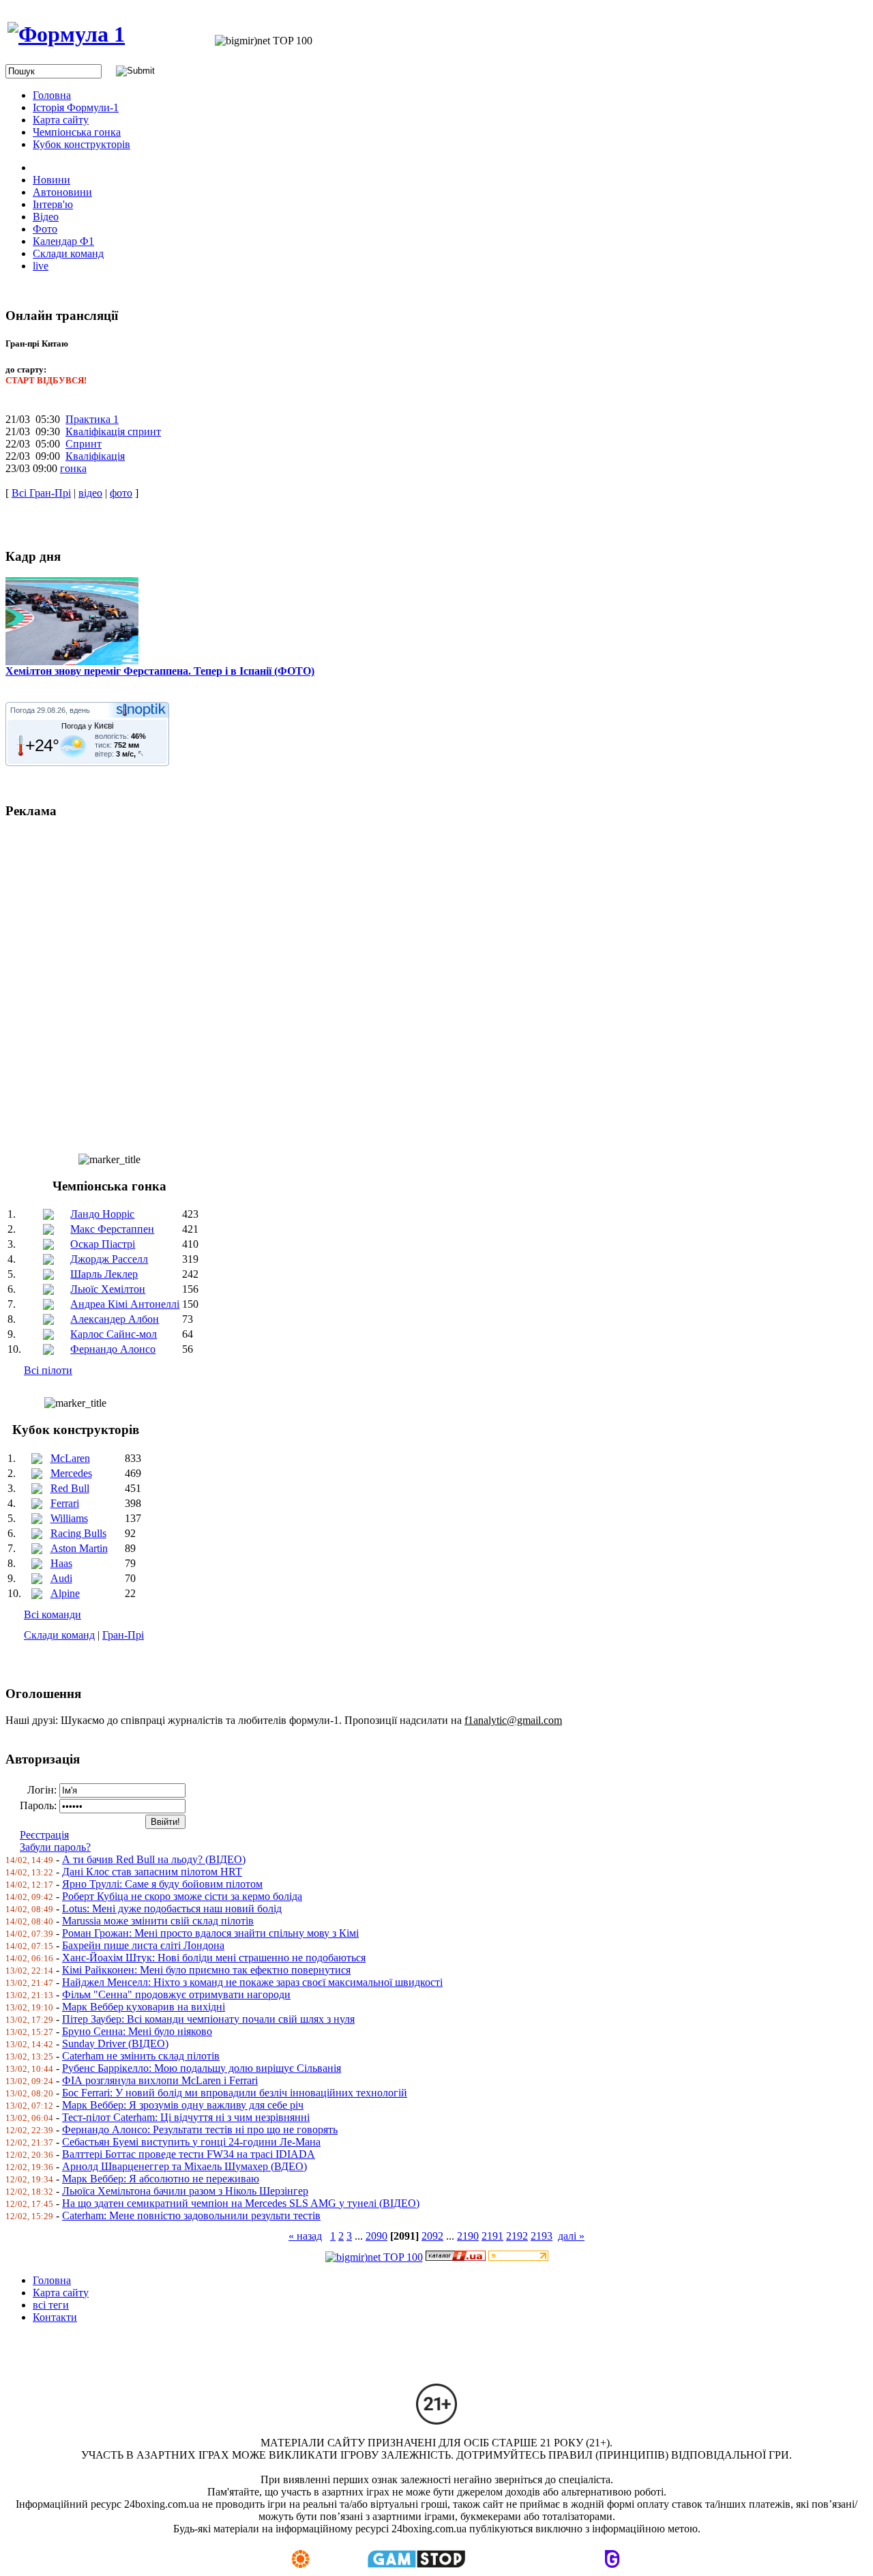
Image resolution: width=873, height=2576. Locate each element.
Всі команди (53, 1614)
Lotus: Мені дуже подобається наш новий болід (172, 1908)
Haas (61, 1563)
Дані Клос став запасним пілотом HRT (152, 1872)
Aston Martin (79, 1548)
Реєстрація (44, 1835)
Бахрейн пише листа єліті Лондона (143, 1945)
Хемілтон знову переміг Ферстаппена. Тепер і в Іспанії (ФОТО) (160, 671)
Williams (69, 1518)
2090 (376, 2236)
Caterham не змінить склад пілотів (141, 2056)
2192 (517, 2236)
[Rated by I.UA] (456, 2257)
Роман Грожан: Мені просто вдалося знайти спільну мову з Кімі (210, 1933)
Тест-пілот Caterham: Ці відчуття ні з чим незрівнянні (186, 2117)
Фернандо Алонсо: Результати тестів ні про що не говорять (200, 2129)
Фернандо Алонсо (113, 1349)
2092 (432, 2236)
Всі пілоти (48, 1370)
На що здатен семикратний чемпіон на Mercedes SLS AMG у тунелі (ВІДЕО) (241, 2203)
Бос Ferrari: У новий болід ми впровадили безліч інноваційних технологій (235, 2093)
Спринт (84, 444)
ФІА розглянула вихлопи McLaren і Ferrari (160, 2080)
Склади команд (59, 1635)
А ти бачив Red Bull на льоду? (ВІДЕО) (154, 1859)
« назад (305, 2236)
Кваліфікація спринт (113, 431)
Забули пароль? (55, 1847)
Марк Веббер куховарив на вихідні (144, 2007)
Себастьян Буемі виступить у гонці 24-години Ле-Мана (191, 2142)
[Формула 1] (66, 34)
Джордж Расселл (109, 1259)
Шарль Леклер (104, 1274)
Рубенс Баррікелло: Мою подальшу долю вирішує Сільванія (202, 2068)
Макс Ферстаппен (112, 1229)
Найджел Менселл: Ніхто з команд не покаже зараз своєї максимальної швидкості (252, 1982)
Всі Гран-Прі (41, 493)
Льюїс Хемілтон (108, 1289)
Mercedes (71, 1473)
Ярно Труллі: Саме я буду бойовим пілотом (162, 1884)
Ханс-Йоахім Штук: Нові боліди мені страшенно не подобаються (214, 1958)
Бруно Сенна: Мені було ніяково (137, 2031)
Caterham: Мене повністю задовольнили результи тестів (191, 2215)
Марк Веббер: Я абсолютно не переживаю (161, 2179)
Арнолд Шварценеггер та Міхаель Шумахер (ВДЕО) (184, 2166)
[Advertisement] (415, 980)
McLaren (70, 1458)
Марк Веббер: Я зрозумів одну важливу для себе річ (183, 2105)
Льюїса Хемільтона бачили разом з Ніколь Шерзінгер (185, 2191)
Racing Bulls (78, 1533)
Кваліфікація (95, 456)
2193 (542, 2236)
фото (121, 493)
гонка (73, 468)
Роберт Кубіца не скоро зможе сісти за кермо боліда (182, 1896)
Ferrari (65, 1503)
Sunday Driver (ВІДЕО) (115, 2044)
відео (90, 493)
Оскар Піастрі (103, 1244)
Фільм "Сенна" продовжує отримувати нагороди (176, 1994)
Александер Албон (115, 1319)
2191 (492, 2236)
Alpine (65, 1593)
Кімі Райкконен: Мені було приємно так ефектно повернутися (206, 1970)
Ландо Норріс (102, 1214)
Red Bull (70, 1488)
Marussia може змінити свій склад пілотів (158, 1921)
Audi (61, 1578)
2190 (468, 2236)
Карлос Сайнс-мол (114, 1334)
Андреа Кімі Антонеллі (125, 1304)
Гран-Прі (123, 1635)
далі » (571, 2236)
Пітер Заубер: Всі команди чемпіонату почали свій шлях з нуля (208, 2019)
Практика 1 (92, 419)
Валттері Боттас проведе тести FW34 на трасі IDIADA (189, 2154)
